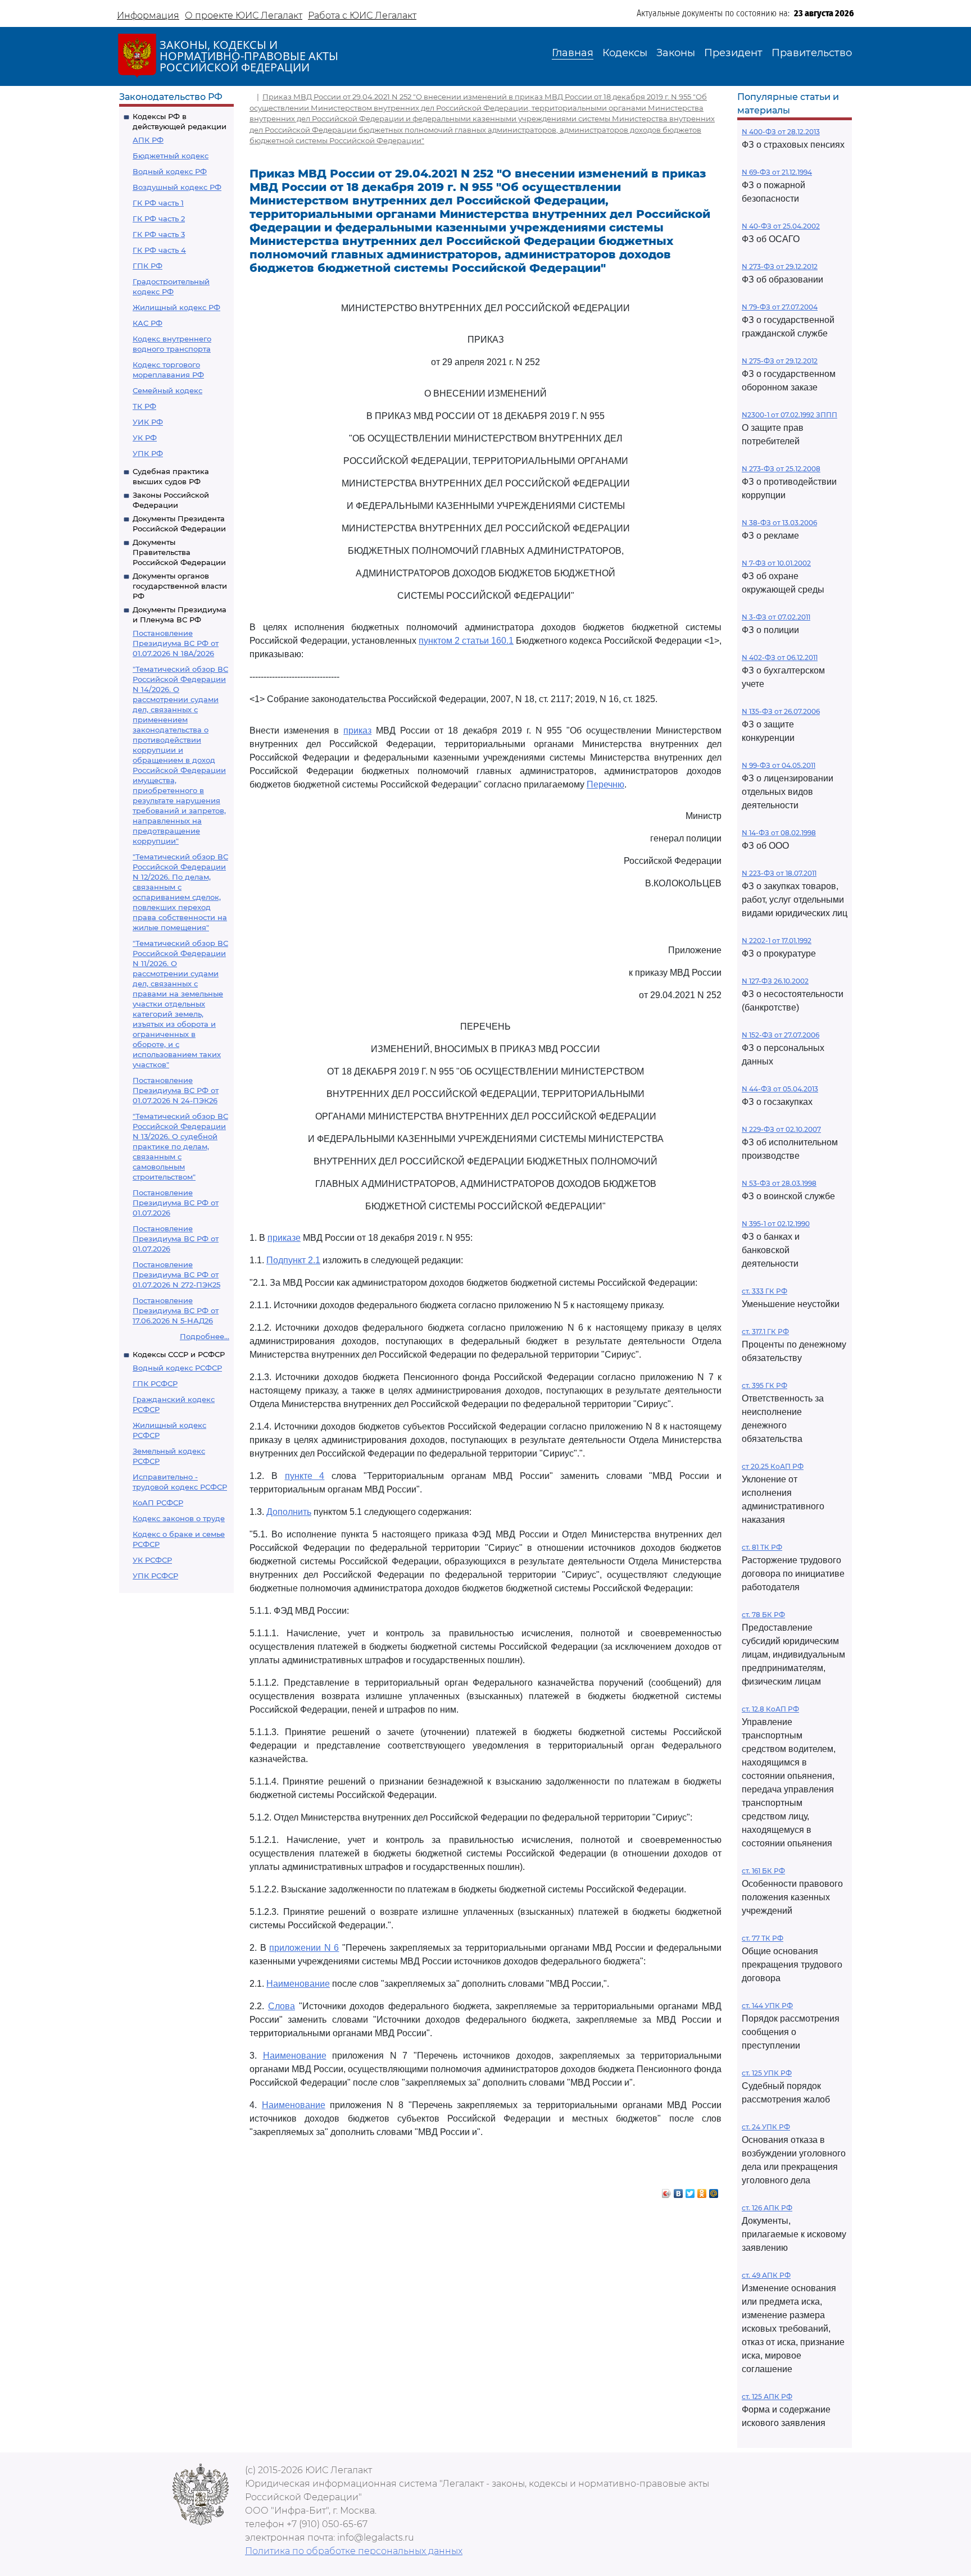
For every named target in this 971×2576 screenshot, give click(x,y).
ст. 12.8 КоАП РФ (770, 1709)
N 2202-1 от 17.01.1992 (777, 941)
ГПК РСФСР (155, 1383)
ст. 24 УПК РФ (766, 2127)
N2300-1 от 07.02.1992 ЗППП (789, 415)
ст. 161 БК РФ (763, 1871)
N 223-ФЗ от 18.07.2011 (779, 873)
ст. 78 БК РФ (763, 1615)
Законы (676, 53)
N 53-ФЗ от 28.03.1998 (779, 1183)
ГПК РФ (148, 266)
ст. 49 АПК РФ (766, 2275)
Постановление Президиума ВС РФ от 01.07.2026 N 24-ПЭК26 (176, 1090)
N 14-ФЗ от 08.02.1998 (779, 833)
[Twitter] (690, 2191)
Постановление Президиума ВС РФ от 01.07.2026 (176, 1203)
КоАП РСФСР (158, 1503)
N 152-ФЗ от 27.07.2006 (781, 1035)
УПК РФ (148, 453)
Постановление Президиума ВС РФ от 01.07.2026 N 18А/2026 (176, 643)
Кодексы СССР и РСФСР (179, 1354)
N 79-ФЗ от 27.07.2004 (780, 307)
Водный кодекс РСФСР (177, 1368)
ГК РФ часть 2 (159, 219)
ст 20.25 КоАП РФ (773, 1466)
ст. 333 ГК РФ (764, 1291)
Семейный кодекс (167, 390)
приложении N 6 (304, 1948)
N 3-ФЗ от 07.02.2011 (776, 617)
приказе (284, 1238)
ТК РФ (144, 406)
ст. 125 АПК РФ (767, 2397)
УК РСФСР (152, 1560)
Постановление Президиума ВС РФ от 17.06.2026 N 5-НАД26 (176, 1310)
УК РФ (145, 438)
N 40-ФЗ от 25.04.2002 (781, 226)
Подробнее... (205, 1336)
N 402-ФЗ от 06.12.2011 (780, 657)
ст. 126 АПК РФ (767, 2208)
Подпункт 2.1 (293, 1260)
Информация (148, 15)
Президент (733, 53)
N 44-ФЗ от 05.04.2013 (780, 1089)
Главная (573, 53)
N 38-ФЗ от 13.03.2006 (779, 523)
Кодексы (625, 53)
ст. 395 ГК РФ (764, 1385)
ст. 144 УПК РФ (767, 2006)
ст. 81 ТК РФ (762, 1547)
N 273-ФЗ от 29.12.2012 (780, 267)
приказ (357, 731)
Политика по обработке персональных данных (354, 2551)
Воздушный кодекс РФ (177, 187)
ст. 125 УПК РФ (767, 2073)
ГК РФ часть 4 (159, 250)
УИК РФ (148, 422)
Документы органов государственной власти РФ (180, 586)
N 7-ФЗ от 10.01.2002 (776, 563)
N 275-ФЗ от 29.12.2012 (780, 361)
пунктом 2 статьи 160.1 (466, 641)
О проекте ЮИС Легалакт (244, 15)
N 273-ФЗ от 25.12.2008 (781, 469)
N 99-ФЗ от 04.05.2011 (779, 765)
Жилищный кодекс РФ (176, 307)
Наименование (298, 1984)
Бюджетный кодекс (171, 156)
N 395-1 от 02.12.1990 (776, 1224)
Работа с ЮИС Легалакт (362, 15)
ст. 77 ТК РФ (763, 1938)
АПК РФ (148, 140)
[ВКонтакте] (679, 2191)
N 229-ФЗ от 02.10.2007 (781, 1129)
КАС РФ (148, 323)
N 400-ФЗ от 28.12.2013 (781, 132)
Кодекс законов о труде (179, 1518)
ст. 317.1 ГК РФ (765, 1332)
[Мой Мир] (714, 2191)
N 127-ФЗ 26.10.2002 (775, 981)
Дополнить (289, 1512)
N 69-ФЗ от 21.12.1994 (777, 172)
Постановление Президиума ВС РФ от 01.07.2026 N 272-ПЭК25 (176, 1275)
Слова (282, 2006)
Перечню (605, 784)
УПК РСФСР (155, 1576)
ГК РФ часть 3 (159, 234)
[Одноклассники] (702, 2191)
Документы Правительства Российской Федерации (179, 552)
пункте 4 (305, 1476)
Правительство (812, 53)
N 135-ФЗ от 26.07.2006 (781, 711)
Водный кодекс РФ (170, 171)
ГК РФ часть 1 (158, 203)
